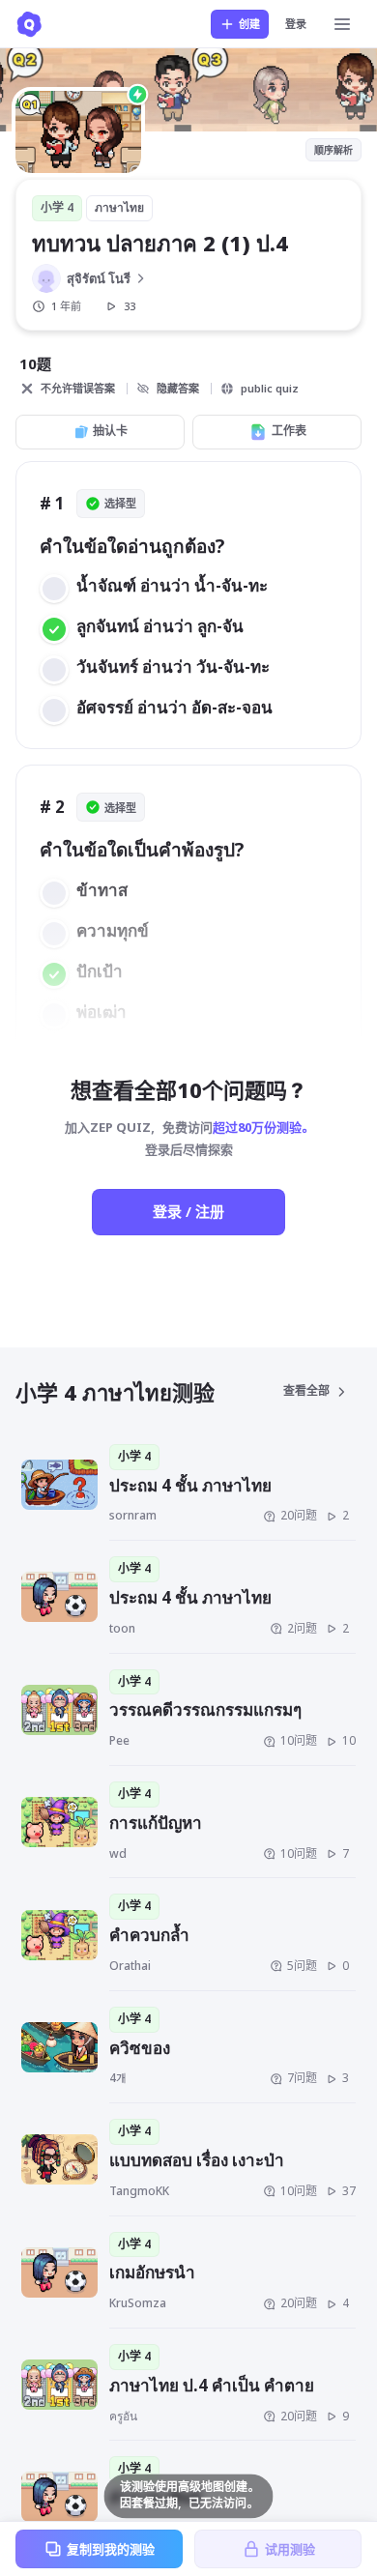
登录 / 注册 (188, 1211)
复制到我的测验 (111, 2549)
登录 (296, 24)
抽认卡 (110, 431)
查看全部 (306, 1390)
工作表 (289, 431)
